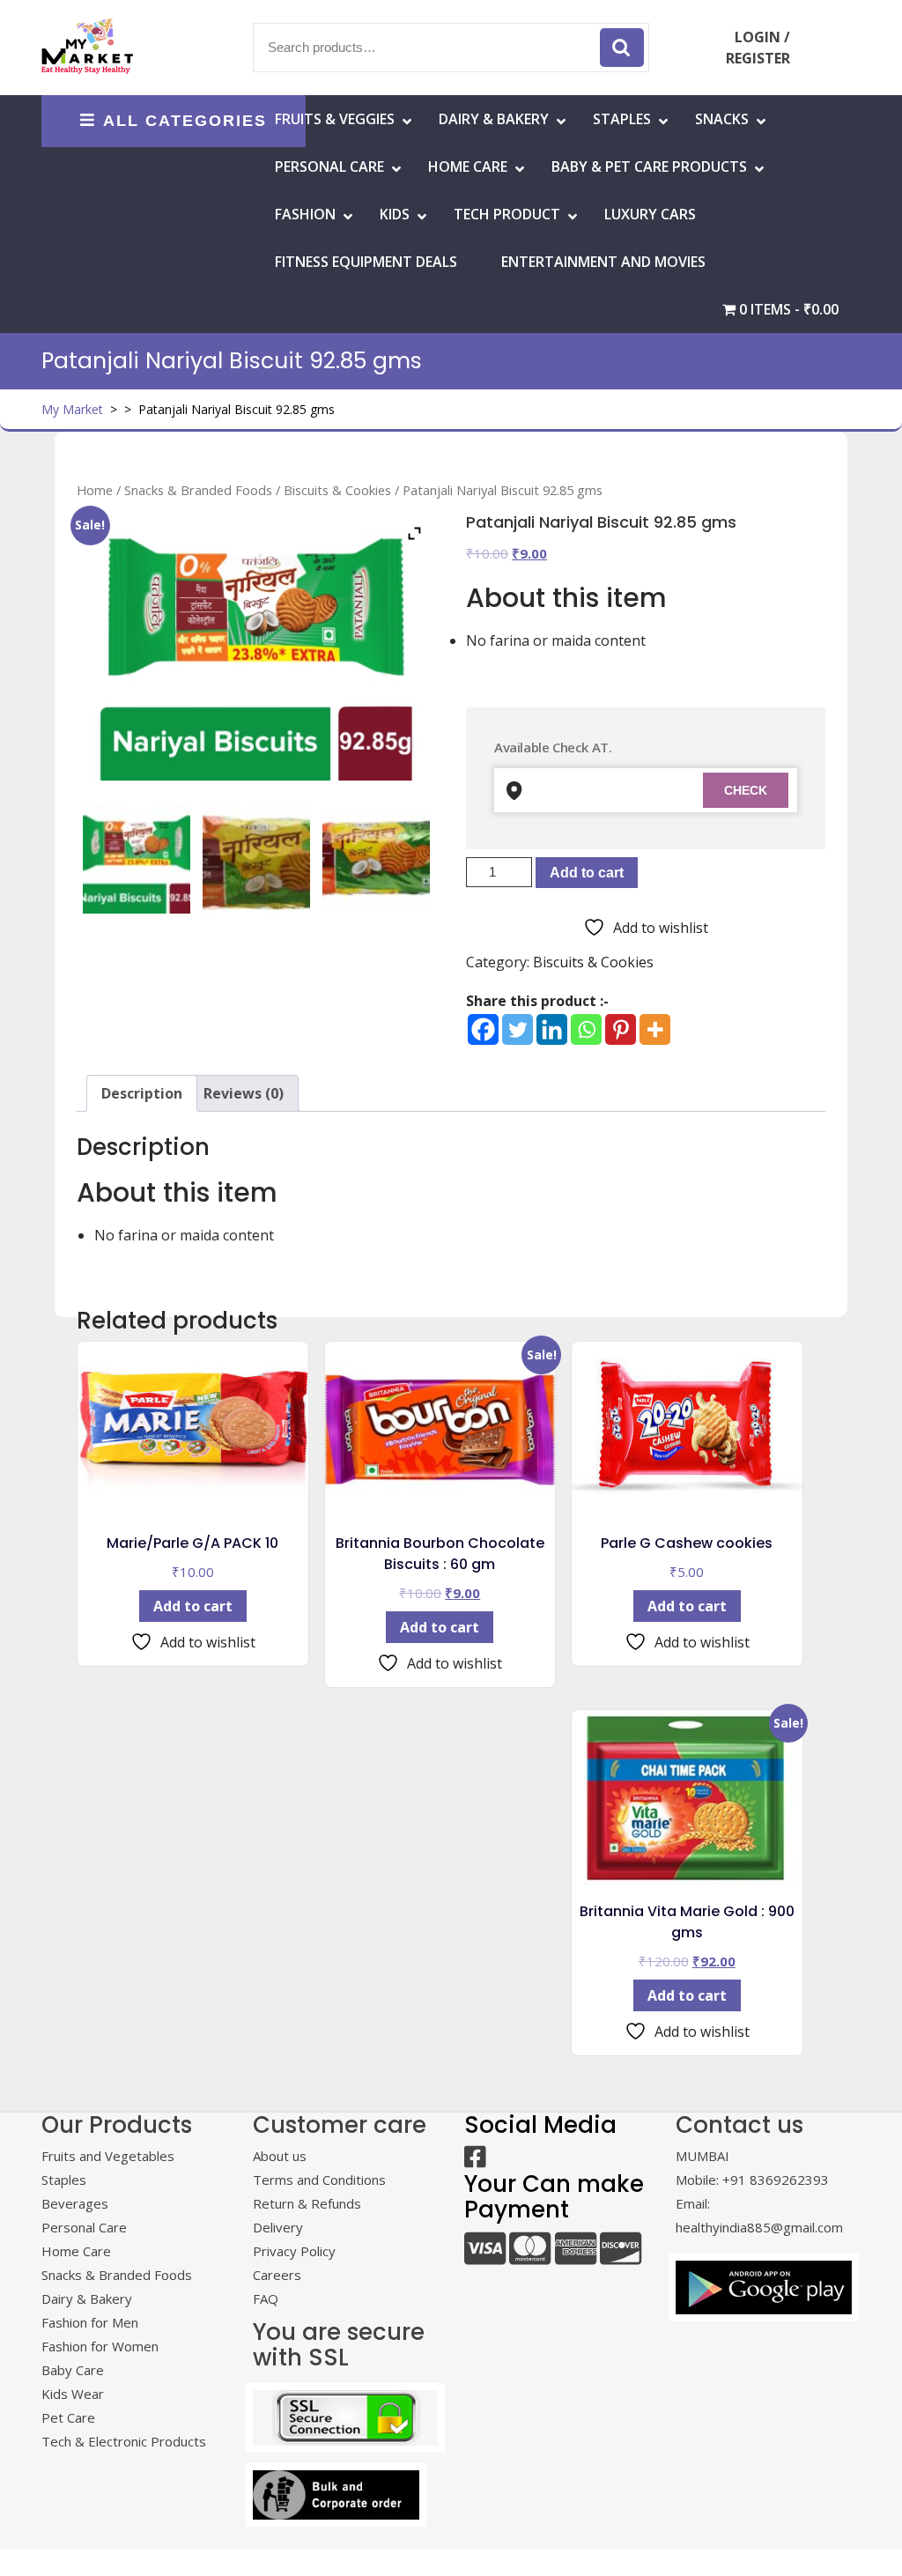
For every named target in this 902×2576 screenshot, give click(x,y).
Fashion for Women (100, 2346)
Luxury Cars (650, 214)
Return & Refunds (307, 2203)
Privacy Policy (294, 2251)
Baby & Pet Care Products (649, 167)
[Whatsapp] (586, 1029)
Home (95, 490)
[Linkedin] (552, 1029)
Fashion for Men (90, 2322)
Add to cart (587, 873)
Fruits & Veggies (335, 119)
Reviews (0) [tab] (244, 1093)
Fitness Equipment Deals (366, 262)
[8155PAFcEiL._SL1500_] (376, 859)
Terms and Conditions (319, 2180)
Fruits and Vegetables (108, 2156)
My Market (72, 409)
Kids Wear (73, 2394)
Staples (622, 119)
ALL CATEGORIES (185, 121)
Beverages (75, 2203)
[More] (655, 1029)
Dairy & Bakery (494, 119)
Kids (395, 214)
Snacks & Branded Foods (198, 490)
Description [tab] (142, 1093)
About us (280, 2156)
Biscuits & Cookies (337, 490)
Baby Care (73, 2370)
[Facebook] (483, 1029)
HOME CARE (468, 167)
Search (622, 48)
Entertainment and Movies (603, 262)
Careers (277, 2275)
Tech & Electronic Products (124, 2441)
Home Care (76, 2251)
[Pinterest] (621, 1029)
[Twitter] (518, 1029)
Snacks (722, 119)
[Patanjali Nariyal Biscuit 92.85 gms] (137, 859)
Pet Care (68, 2417)
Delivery (278, 2227)
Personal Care (329, 167)
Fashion (305, 214)
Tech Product (507, 214)
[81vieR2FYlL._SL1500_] (256, 859)
